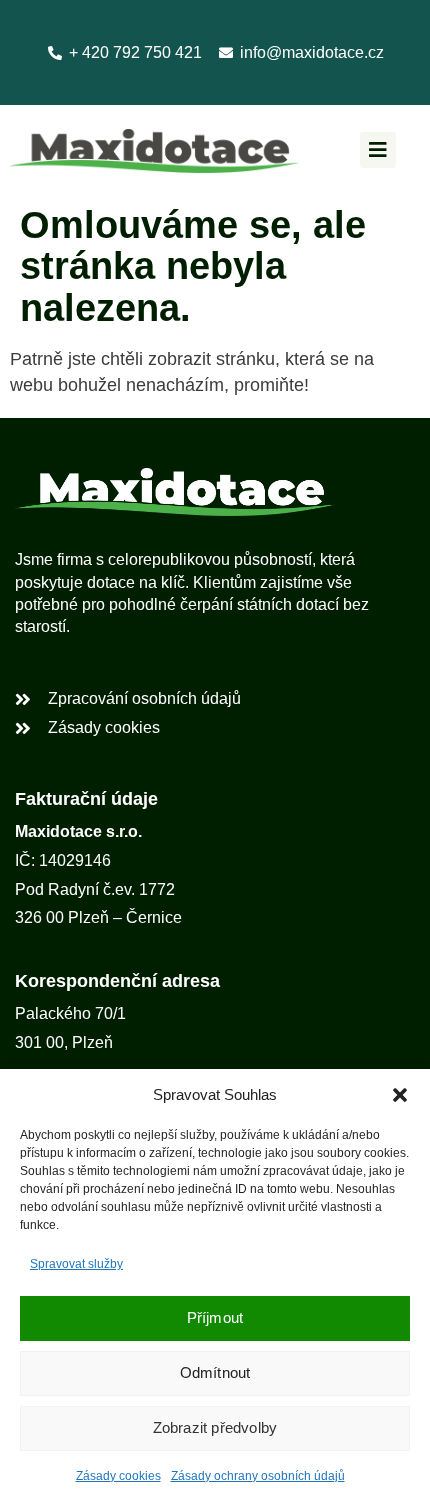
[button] (400, 1095)
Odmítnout (215, 1372)
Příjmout (215, 1317)
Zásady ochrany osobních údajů (258, 1476)
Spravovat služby (76, 1264)
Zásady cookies (118, 1476)
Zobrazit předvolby (215, 1427)
